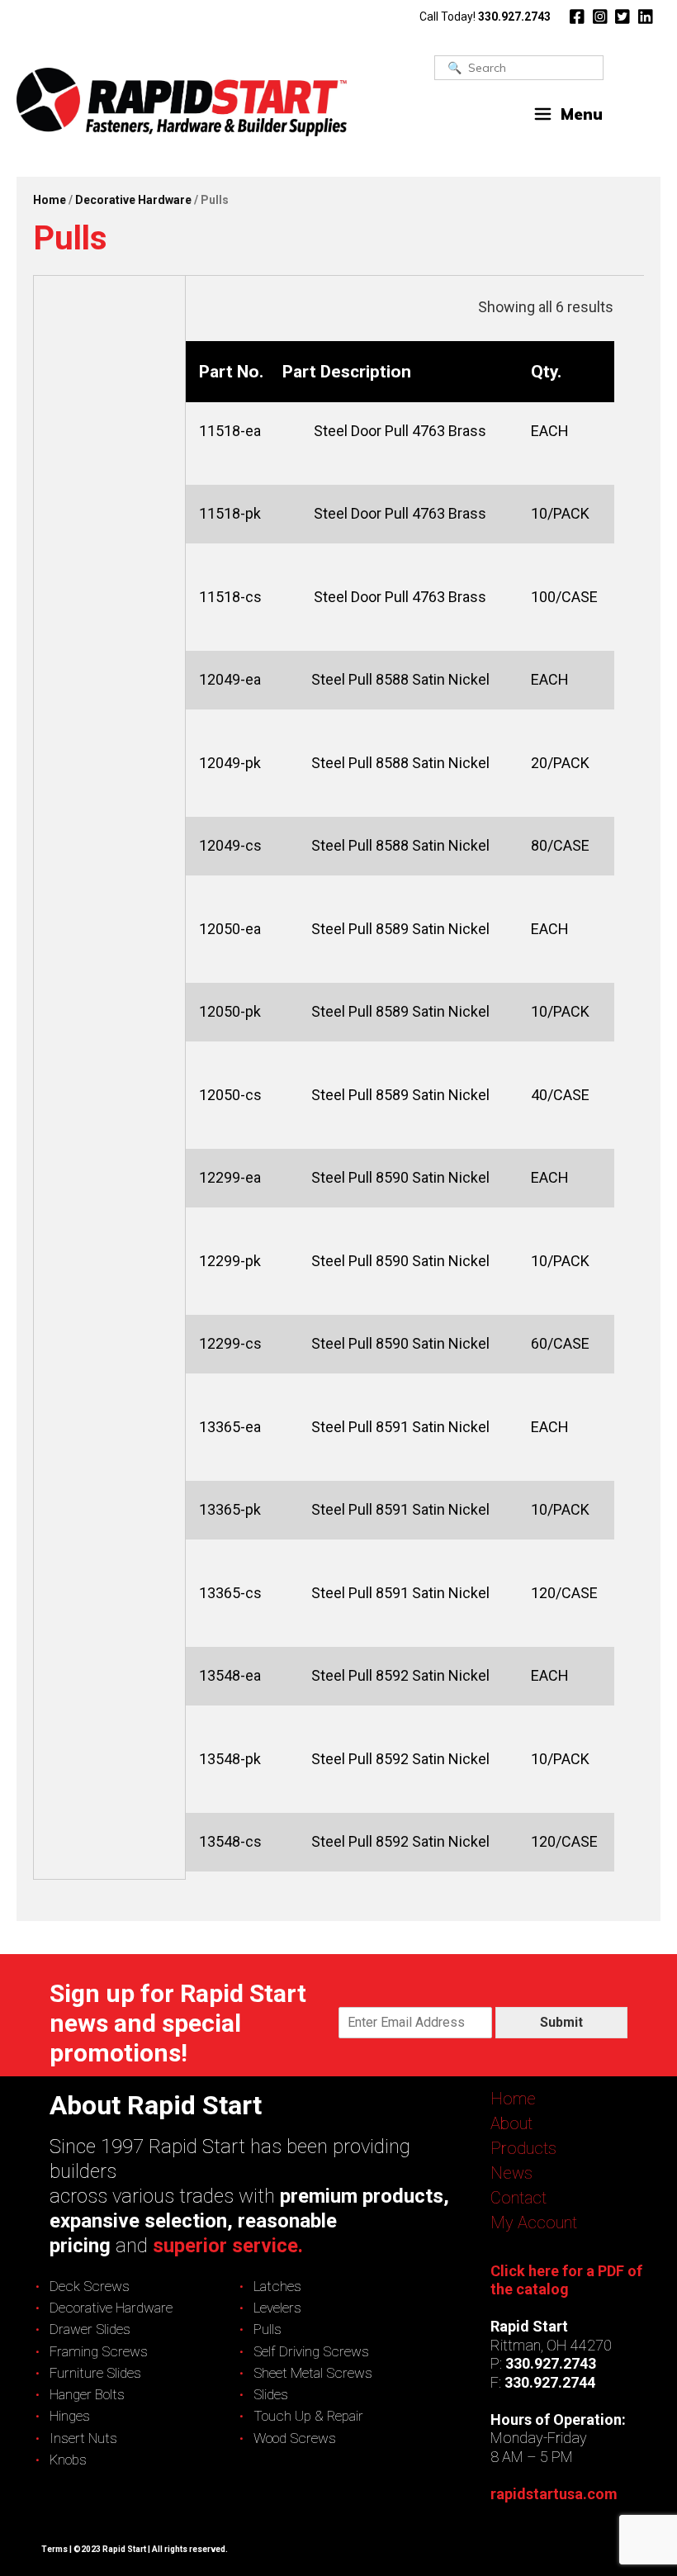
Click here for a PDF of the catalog (566, 2280)
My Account (534, 2223)
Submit (561, 2022)
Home (50, 200)
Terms (54, 2549)
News (511, 2173)
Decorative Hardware (133, 200)
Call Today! (485, 17)
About (511, 2123)
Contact (518, 2198)
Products (523, 2148)
